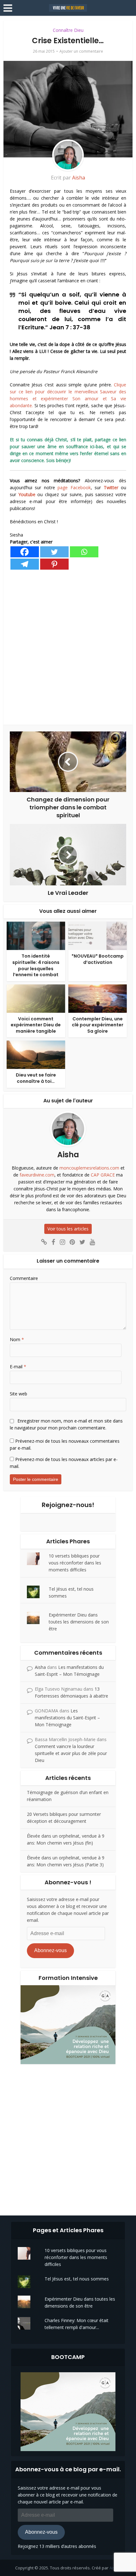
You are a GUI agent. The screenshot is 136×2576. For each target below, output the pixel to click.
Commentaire (24, 1278)
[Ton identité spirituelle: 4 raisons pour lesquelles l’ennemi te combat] (36, 935)
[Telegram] (25, 564)
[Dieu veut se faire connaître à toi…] (36, 1054)
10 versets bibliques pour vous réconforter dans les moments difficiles (75, 1563)
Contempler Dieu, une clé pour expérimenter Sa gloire (98, 1025)
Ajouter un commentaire (81, 51)
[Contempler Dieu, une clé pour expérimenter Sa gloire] (98, 998)
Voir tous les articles (68, 1229)
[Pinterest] (54, 564)
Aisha (79, 178)
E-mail (18, 1367)
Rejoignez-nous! (68, 1505)
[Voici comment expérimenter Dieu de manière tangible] (36, 998)
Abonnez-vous (50, 1950)
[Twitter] (54, 552)
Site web (19, 1394)
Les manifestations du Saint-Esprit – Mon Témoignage (67, 1718)
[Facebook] (25, 552)
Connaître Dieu (68, 30)
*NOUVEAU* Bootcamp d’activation (98, 959)
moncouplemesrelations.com (89, 1168)
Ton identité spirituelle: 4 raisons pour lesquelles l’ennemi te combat (36, 965)
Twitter (111, 487)
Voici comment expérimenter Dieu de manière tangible (36, 1025)
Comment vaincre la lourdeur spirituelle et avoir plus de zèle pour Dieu (71, 1753)
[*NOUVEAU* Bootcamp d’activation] (98, 935)
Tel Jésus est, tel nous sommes (77, 2279)
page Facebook (74, 487)
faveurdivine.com (37, 1175)
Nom (17, 1339)
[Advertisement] (68, 648)
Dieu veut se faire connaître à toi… (36, 1078)
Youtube (27, 494)
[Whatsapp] (84, 552)
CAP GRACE (103, 1175)
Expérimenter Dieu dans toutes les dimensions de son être (79, 1622)
